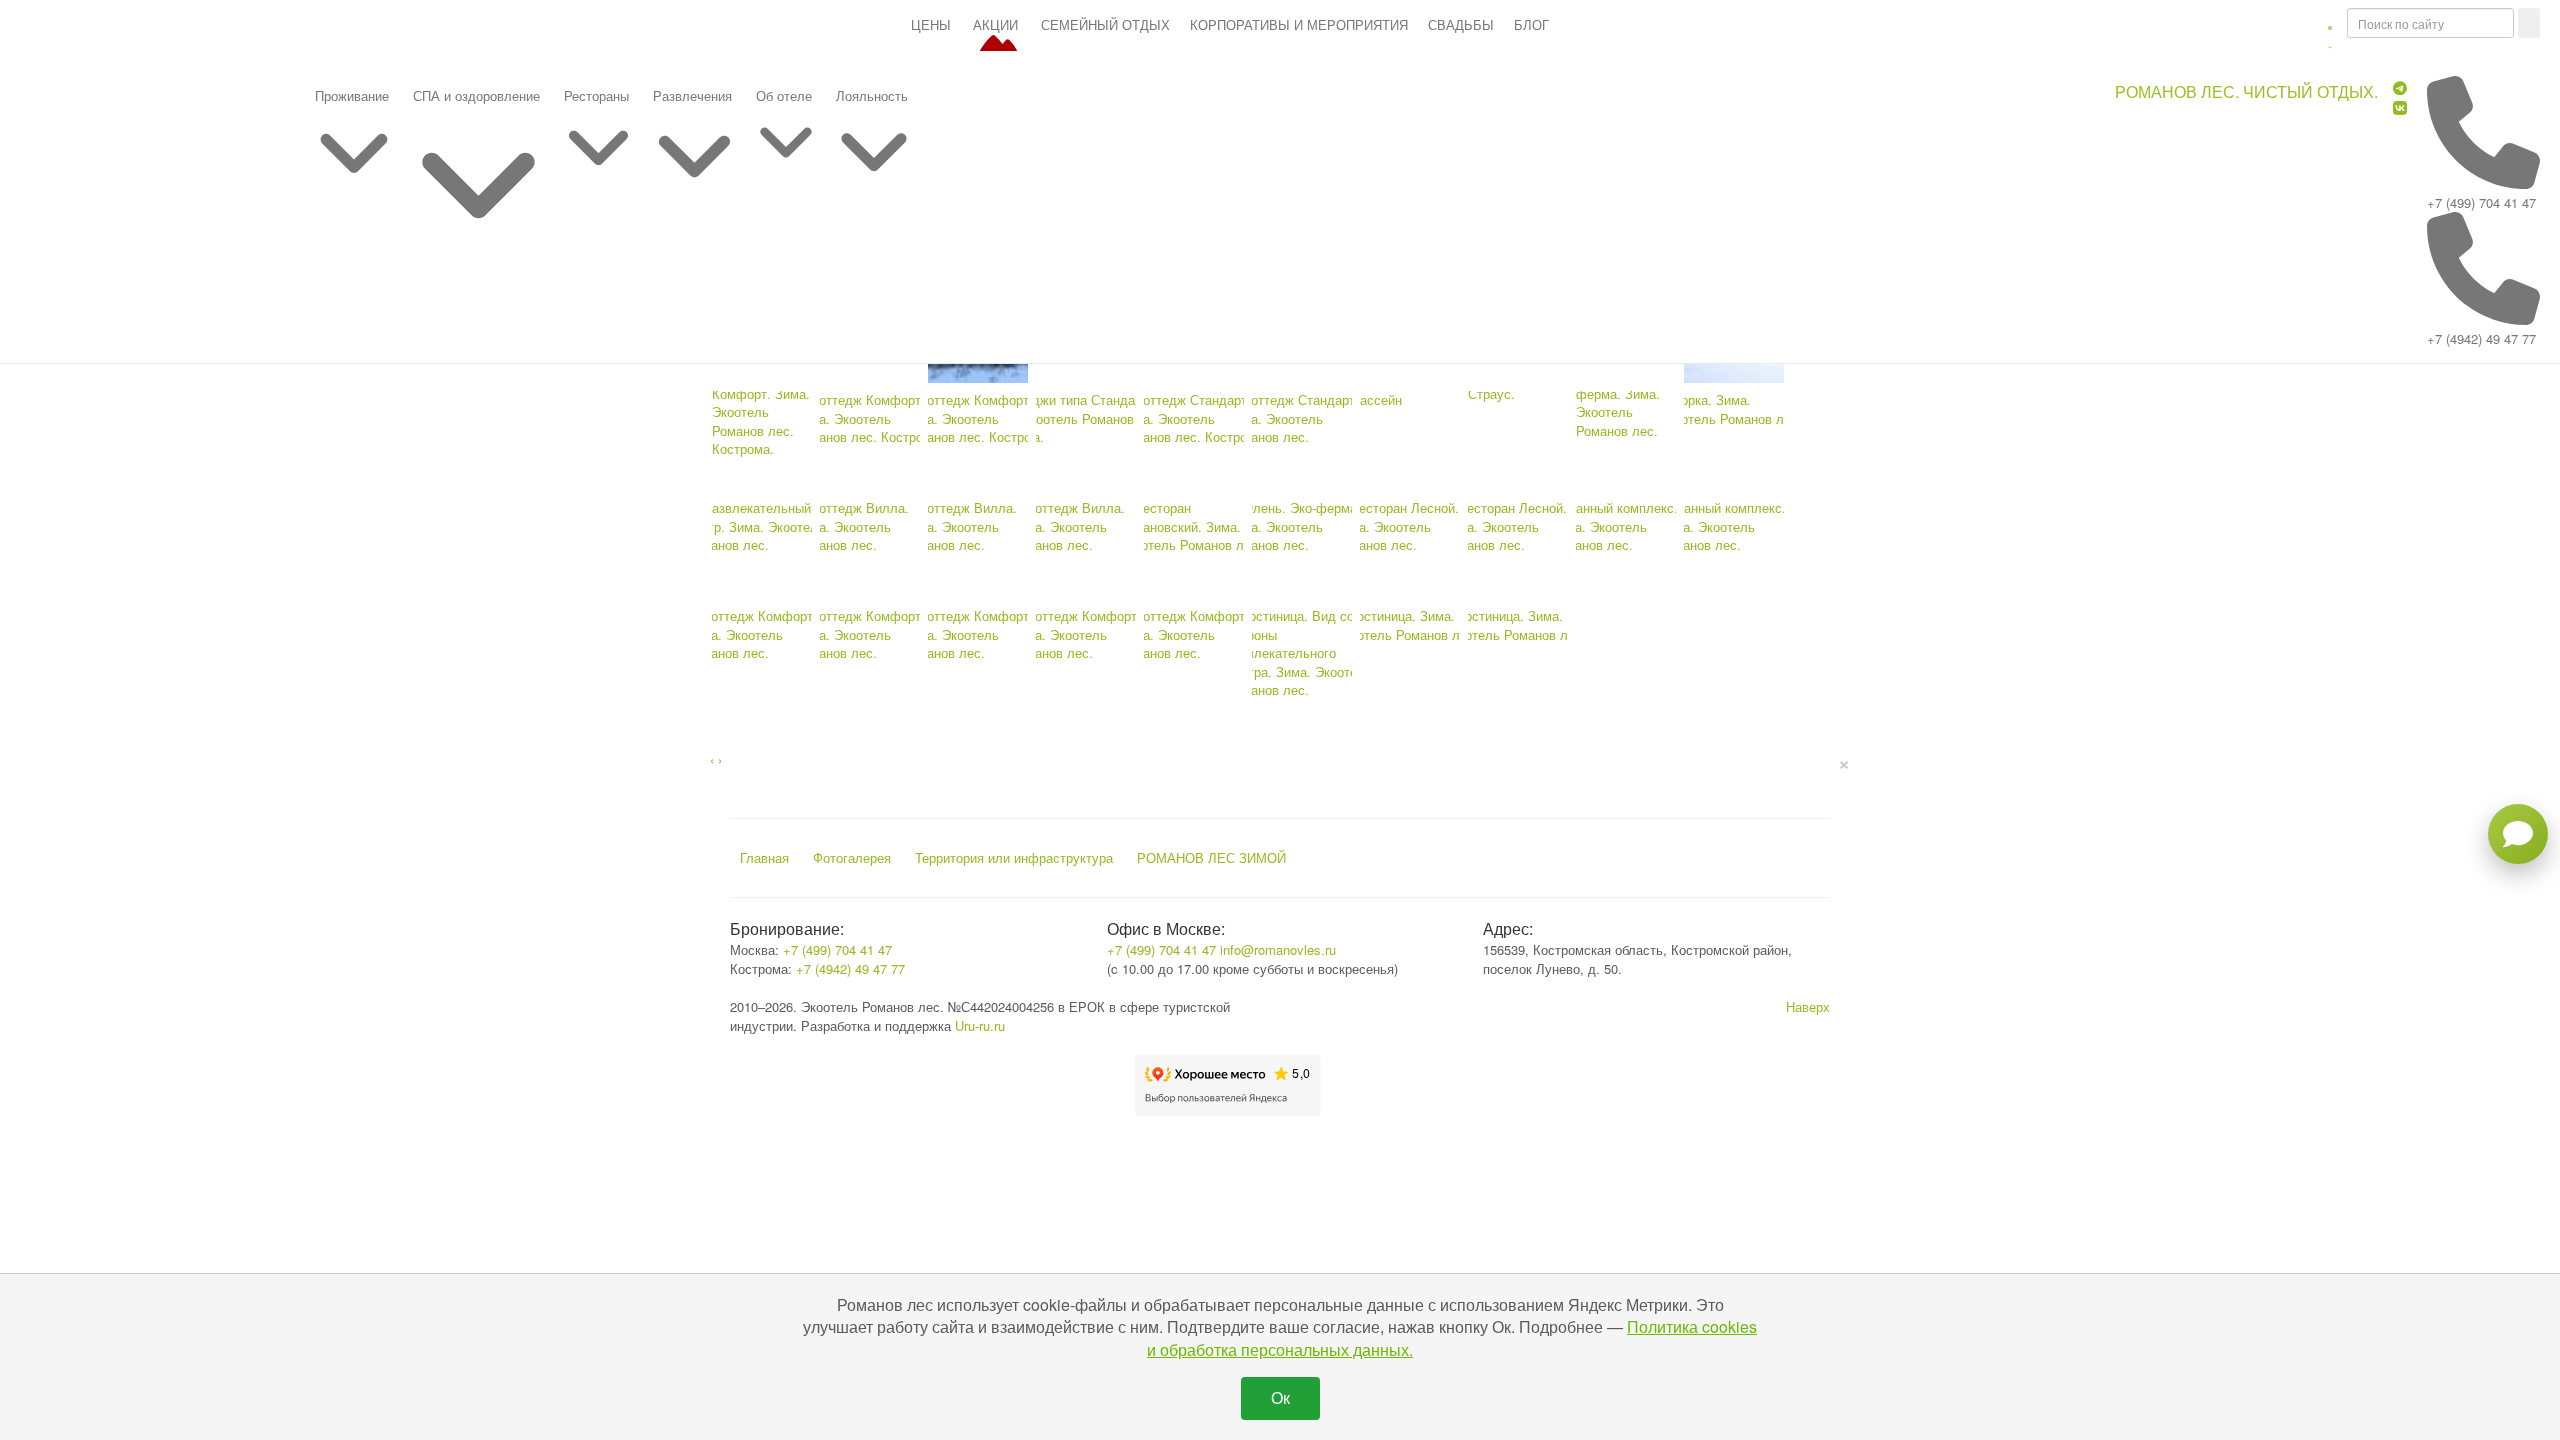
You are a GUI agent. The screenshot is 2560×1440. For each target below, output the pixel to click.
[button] (2330, 35)
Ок (1280, 1397)
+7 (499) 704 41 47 (2481, 202)
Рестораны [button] (596, 95)
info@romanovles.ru (1278, 949)
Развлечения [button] (692, 95)
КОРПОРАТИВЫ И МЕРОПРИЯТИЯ (1299, 24)
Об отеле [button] (784, 95)
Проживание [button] (352, 95)
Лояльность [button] (872, 95)
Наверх (1808, 1006)
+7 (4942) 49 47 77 (2481, 338)
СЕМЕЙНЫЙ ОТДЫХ (1105, 24)
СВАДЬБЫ (1461, 24)
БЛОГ (1531, 24)
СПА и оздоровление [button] (476, 95)
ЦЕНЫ (931, 24)
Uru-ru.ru (980, 1025)
